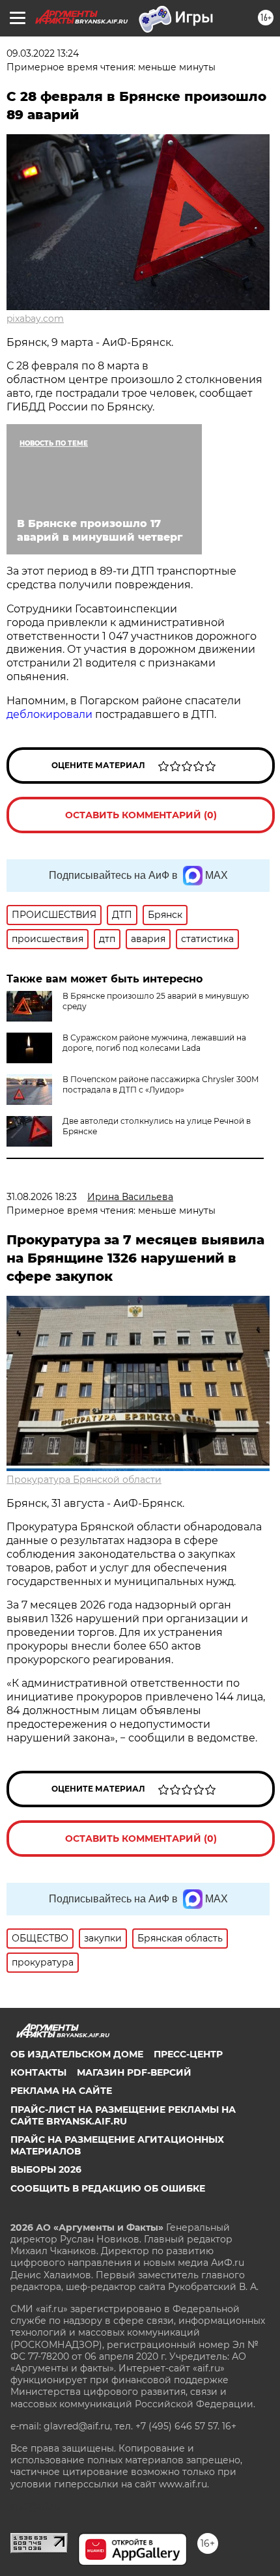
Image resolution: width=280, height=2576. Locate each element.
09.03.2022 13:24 (43, 53)
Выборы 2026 (46, 2169)
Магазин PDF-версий (134, 2072)
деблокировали (51, 714)
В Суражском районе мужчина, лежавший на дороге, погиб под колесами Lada (154, 1043)
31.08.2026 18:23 (42, 1197)
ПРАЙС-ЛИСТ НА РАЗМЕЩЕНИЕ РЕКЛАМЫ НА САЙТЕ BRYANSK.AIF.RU (123, 2115)
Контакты (38, 2072)
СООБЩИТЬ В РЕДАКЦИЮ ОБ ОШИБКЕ (108, 2188)
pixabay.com (35, 319)
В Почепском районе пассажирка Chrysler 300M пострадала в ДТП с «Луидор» (161, 1084)
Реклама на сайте (61, 2091)
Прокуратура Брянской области (84, 1480)
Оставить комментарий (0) (141, 815)
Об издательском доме (77, 2054)
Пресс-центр (188, 2054)
